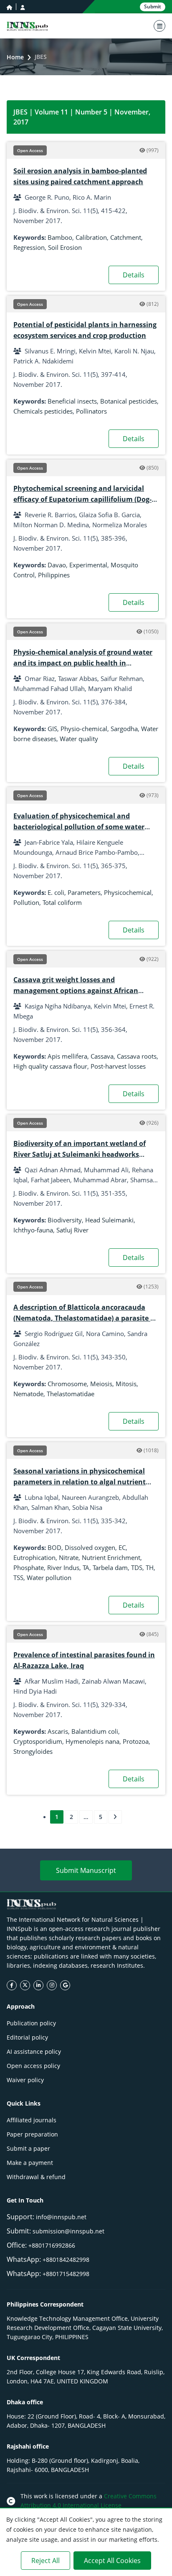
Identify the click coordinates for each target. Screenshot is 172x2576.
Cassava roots (137, 1056)
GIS (52, 729)
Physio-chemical (84, 729)
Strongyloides (33, 1751)
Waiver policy (25, 2080)
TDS (137, 1567)
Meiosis (101, 1384)
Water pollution (49, 1578)
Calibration (91, 237)
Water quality (79, 739)
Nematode (28, 1394)
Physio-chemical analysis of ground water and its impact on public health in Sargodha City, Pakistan (83, 663)
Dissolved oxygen (90, 1547)
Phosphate (29, 1567)
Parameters (84, 892)
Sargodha (124, 729)
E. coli (56, 892)
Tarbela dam (110, 1567)
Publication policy (31, 2023)
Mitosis (126, 1384)
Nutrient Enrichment (111, 1557)
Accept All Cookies (112, 2561)
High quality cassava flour (50, 1066)
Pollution (26, 902)
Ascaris (58, 1731)
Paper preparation (32, 2134)
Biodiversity (65, 1220)
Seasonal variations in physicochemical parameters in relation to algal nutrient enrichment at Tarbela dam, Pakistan (80, 1482)
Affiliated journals (32, 2120)
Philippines (54, 575)
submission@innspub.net (68, 2231)
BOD (54, 1547)
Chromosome (67, 1384)
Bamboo (60, 237)
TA (86, 1567)
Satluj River (72, 1230)
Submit (153, 6)
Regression (29, 247)
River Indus (63, 1567)
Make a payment (30, 2163)
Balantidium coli (95, 1731)
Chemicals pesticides (43, 411)
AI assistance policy (34, 2051)
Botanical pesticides (129, 401)
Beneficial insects (72, 401)
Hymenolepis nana (92, 1741)
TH (150, 1567)
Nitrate (69, 1557)
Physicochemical (128, 892)
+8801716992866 (52, 2245)
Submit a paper (28, 2148)
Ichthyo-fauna (33, 1230)
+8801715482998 (66, 2274)
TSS (18, 1578)
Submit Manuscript (86, 1870)
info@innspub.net (61, 2217)
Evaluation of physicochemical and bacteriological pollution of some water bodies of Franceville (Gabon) (79, 827)
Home (15, 57)
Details (134, 275)
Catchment (126, 237)
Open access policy (33, 2066)
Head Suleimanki (109, 1220)
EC (122, 1547)
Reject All (46, 2561)
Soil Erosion (65, 247)
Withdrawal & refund (36, 2177)
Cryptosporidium (38, 1741)
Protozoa (136, 1741)
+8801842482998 (66, 2260)
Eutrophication (34, 1557)
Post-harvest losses (118, 1066)
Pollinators (91, 411)
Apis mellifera (67, 1056)
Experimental (88, 565)
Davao (57, 565)
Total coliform (62, 902)
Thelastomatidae (71, 1394)
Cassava (102, 1056)
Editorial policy (27, 2037)
